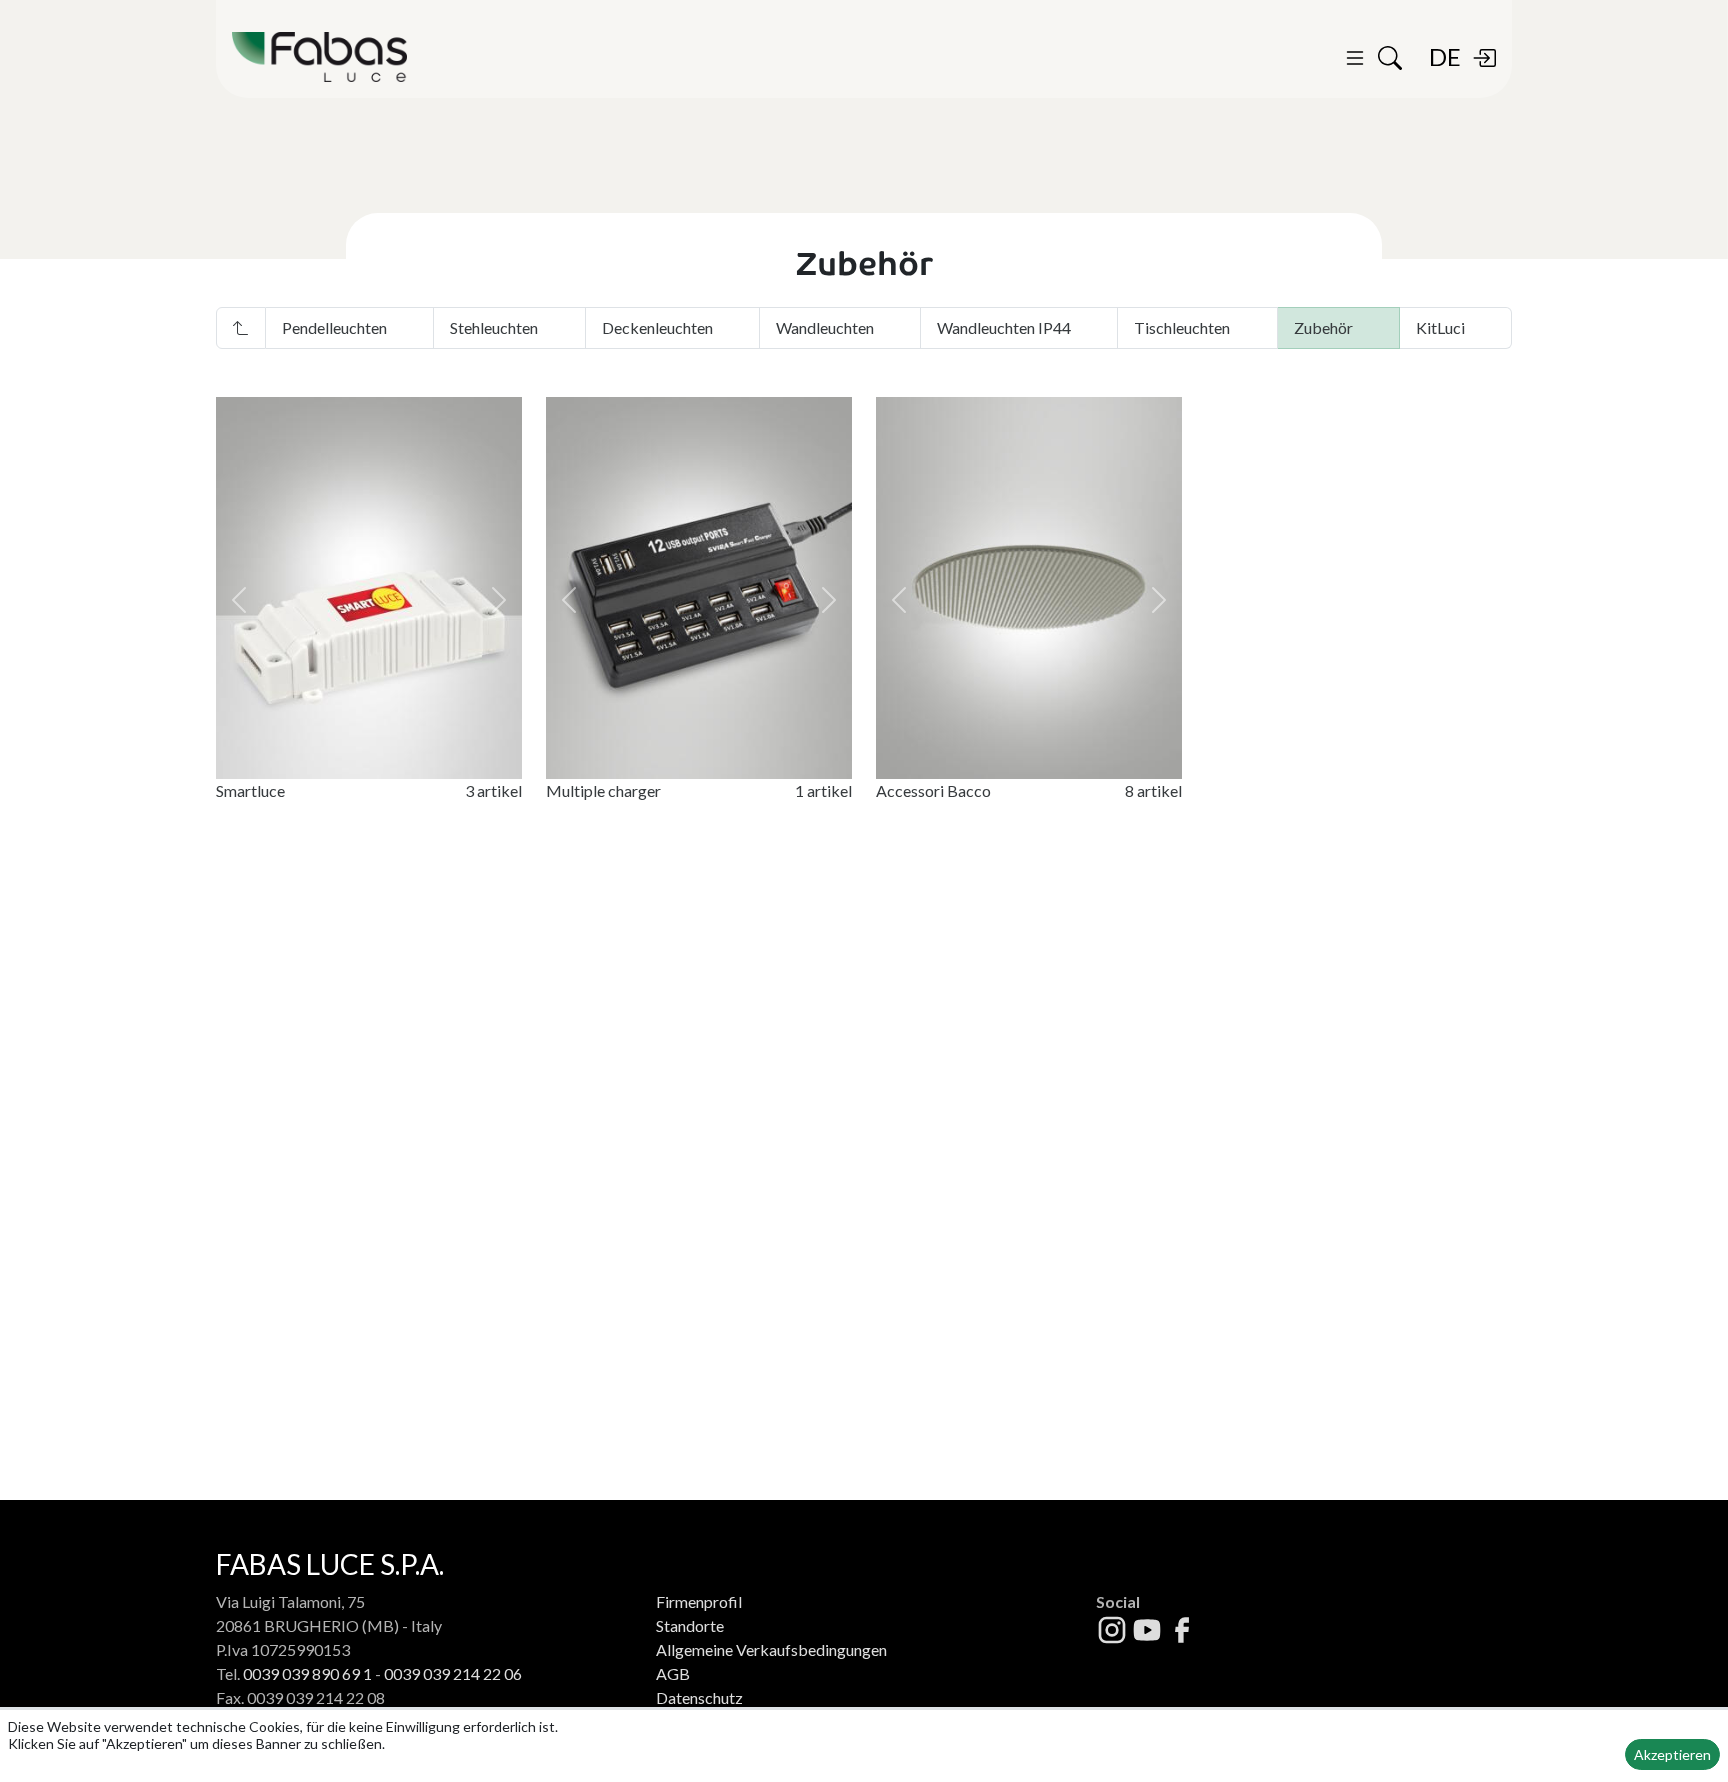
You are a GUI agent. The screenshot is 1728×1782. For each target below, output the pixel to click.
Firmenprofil (699, 1601)
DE (1445, 56)
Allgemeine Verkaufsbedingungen (771, 1649)
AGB (673, 1673)
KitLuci (1440, 327)
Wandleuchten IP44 (1004, 327)
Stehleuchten (494, 327)
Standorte (690, 1625)
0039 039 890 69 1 (307, 1673)
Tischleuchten (1182, 327)
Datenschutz (699, 1697)
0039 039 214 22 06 (453, 1673)
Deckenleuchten (657, 327)
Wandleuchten (825, 327)
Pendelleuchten (334, 327)
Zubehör (1323, 327)
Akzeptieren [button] (1672, 1754)
